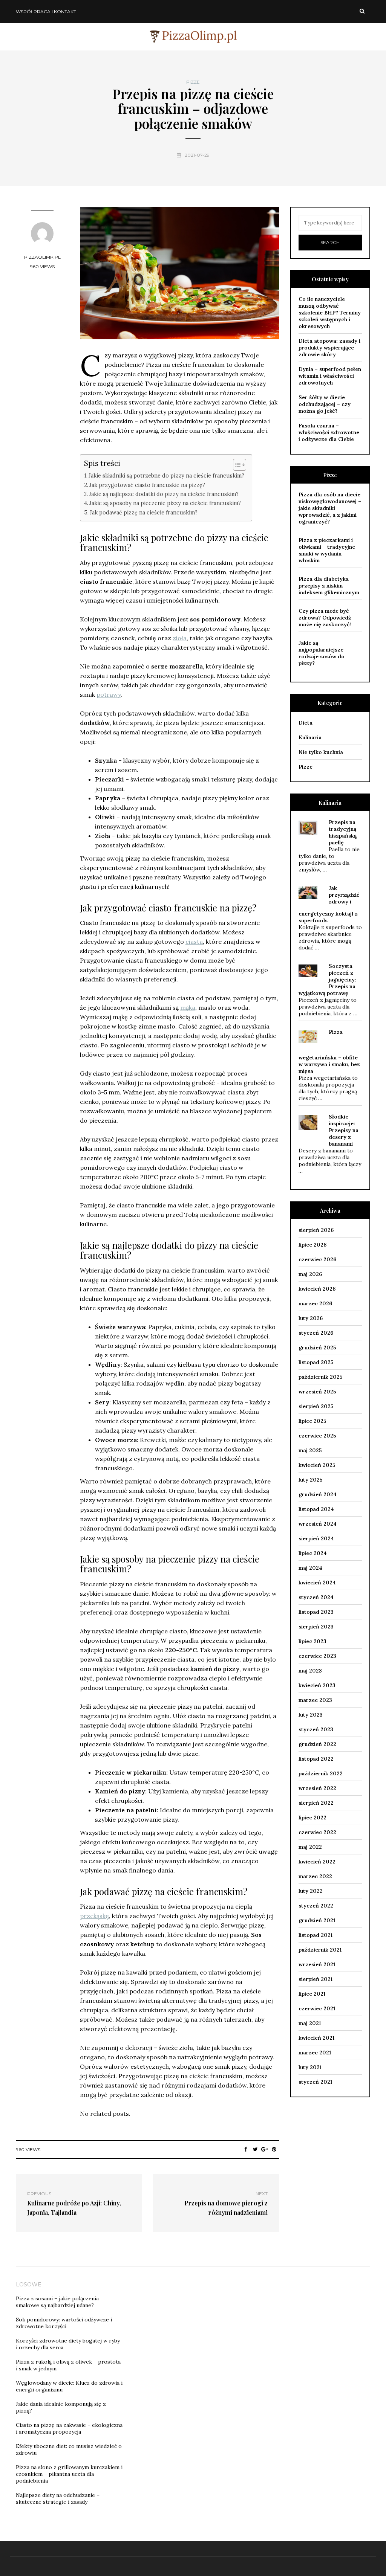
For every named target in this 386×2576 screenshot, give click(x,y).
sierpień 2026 (316, 1230)
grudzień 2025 (317, 1348)
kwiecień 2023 (317, 1685)
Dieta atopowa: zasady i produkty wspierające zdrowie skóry (329, 348)
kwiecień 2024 (317, 1583)
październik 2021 (320, 1950)
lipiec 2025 (312, 1421)
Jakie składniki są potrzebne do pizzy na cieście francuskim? (166, 475)
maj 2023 (310, 1671)
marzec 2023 (315, 1700)
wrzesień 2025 (317, 1392)
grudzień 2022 (317, 1744)
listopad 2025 (316, 1362)
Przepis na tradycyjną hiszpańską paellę (343, 832)
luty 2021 (310, 2067)
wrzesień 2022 (317, 1788)
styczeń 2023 (316, 1729)
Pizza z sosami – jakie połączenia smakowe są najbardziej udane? (57, 2302)
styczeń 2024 (316, 1597)
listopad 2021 (316, 1935)
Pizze (193, 82)
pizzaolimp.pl (42, 257)
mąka (188, 1007)
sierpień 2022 (316, 1803)
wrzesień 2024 (318, 1524)
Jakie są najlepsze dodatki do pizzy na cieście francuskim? (164, 494)
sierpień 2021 (316, 1979)
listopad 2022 (316, 1759)
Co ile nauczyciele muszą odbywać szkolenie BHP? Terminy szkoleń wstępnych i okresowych (330, 313)
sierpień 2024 (316, 1538)
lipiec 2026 (312, 1245)
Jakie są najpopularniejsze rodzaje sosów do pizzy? (322, 653)
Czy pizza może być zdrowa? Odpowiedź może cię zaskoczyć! (325, 618)
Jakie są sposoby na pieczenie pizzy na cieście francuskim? (165, 503)
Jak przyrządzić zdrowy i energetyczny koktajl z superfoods (329, 904)
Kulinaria (310, 737)
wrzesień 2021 (317, 1964)
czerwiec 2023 (317, 1656)
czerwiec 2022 (317, 1832)
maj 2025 (310, 1450)
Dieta (306, 723)
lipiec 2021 (312, 1994)
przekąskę (94, 1916)
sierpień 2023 (316, 1627)
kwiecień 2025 (317, 1465)
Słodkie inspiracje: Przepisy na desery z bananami (344, 1130)
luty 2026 (311, 1318)
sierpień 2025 (316, 1406)
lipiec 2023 (312, 1641)
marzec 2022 (315, 1876)
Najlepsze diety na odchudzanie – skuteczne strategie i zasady (58, 2498)
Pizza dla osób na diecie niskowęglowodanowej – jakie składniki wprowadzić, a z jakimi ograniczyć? (330, 508)
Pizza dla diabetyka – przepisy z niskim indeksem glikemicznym (329, 586)
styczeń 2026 (316, 1333)
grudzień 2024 (318, 1494)
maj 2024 (310, 1568)
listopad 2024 (316, 1509)
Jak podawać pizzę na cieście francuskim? (144, 512)
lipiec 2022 (312, 1818)
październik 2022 (321, 1773)
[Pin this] (274, 2149)
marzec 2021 (315, 2053)
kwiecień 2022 (317, 1862)
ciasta (194, 942)
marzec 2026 (315, 1303)
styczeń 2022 (316, 1906)
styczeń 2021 (315, 2082)
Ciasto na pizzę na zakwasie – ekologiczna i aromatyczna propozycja (69, 2428)
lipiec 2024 (313, 1553)
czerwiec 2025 (317, 1436)
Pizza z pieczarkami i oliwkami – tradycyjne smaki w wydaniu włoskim (327, 550)
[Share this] (246, 2149)
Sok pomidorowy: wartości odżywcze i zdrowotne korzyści (64, 2323)
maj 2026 (310, 1274)
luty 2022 (311, 1891)
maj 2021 (310, 2023)
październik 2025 (321, 1377)
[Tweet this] (255, 2149)
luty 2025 (311, 1480)
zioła (180, 638)
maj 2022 (310, 1847)
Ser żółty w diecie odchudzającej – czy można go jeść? (325, 404)
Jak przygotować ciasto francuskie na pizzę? (147, 485)
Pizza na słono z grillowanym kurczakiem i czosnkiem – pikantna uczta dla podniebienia (69, 2474)
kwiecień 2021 (316, 2038)
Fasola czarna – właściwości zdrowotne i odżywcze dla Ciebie (329, 432)
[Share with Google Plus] (265, 2149)
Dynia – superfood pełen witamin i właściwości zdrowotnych (330, 376)
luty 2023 (311, 1715)
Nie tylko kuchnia (321, 752)
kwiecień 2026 (317, 1289)
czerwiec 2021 (317, 2008)
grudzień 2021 (317, 1920)
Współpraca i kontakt (46, 11)
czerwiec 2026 (317, 1259)
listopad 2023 (316, 1612)
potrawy (109, 694)
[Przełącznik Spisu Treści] (236, 465)
